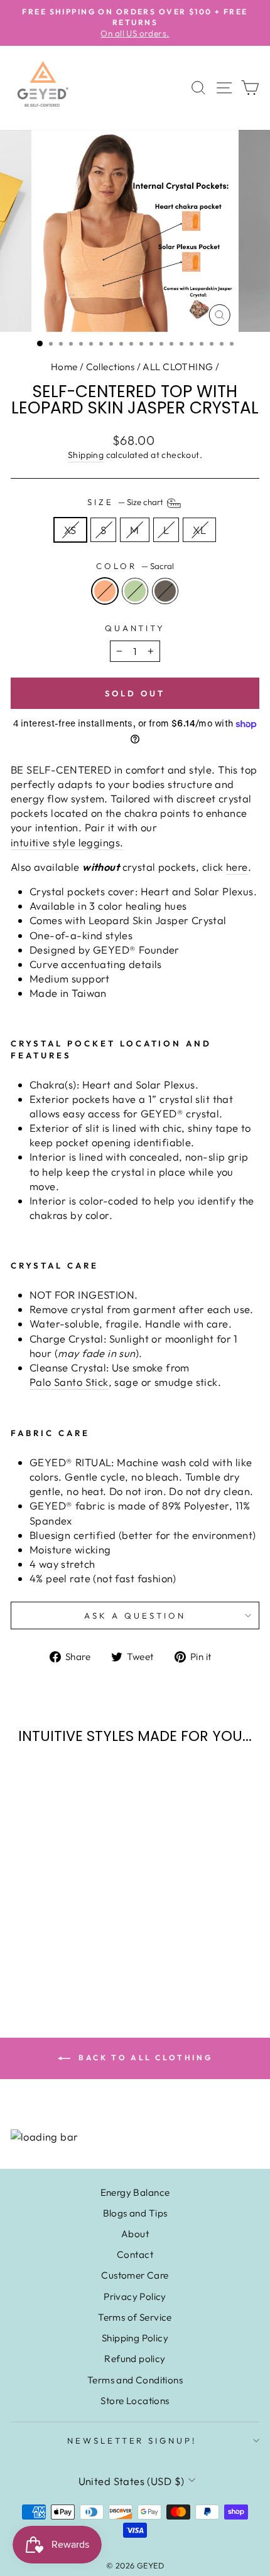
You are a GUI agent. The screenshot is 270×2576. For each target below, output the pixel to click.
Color (135, 566)
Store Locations (135, 2401)
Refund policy (135, 2359)
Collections (111, 367)
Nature (165, 591)
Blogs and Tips (135, 2213)
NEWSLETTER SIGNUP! (132, 2440)
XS (70, 530)
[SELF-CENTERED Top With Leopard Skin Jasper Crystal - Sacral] (44, 1948)
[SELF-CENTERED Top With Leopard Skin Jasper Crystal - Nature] (73, 1948)
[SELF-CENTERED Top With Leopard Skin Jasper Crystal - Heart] (58, 1948)
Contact (135, 2254)
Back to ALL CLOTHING (144, 2057)
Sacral (105, 591)
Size (126, 502)
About (135, 2234)
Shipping (86, 455)
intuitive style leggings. (67, 842)
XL (199, 530)
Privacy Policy (135, 2297)
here (237, 867)
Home (64, 367)
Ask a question (135, 1615)
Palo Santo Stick (69, 1382)
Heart (135, 591)
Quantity (135, 628)
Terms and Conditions (135, 2380)
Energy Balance (135, 2192)
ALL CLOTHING (178, 367)
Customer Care (135, 2275)
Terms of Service (135, 2317)
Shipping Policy (135, 2338)
